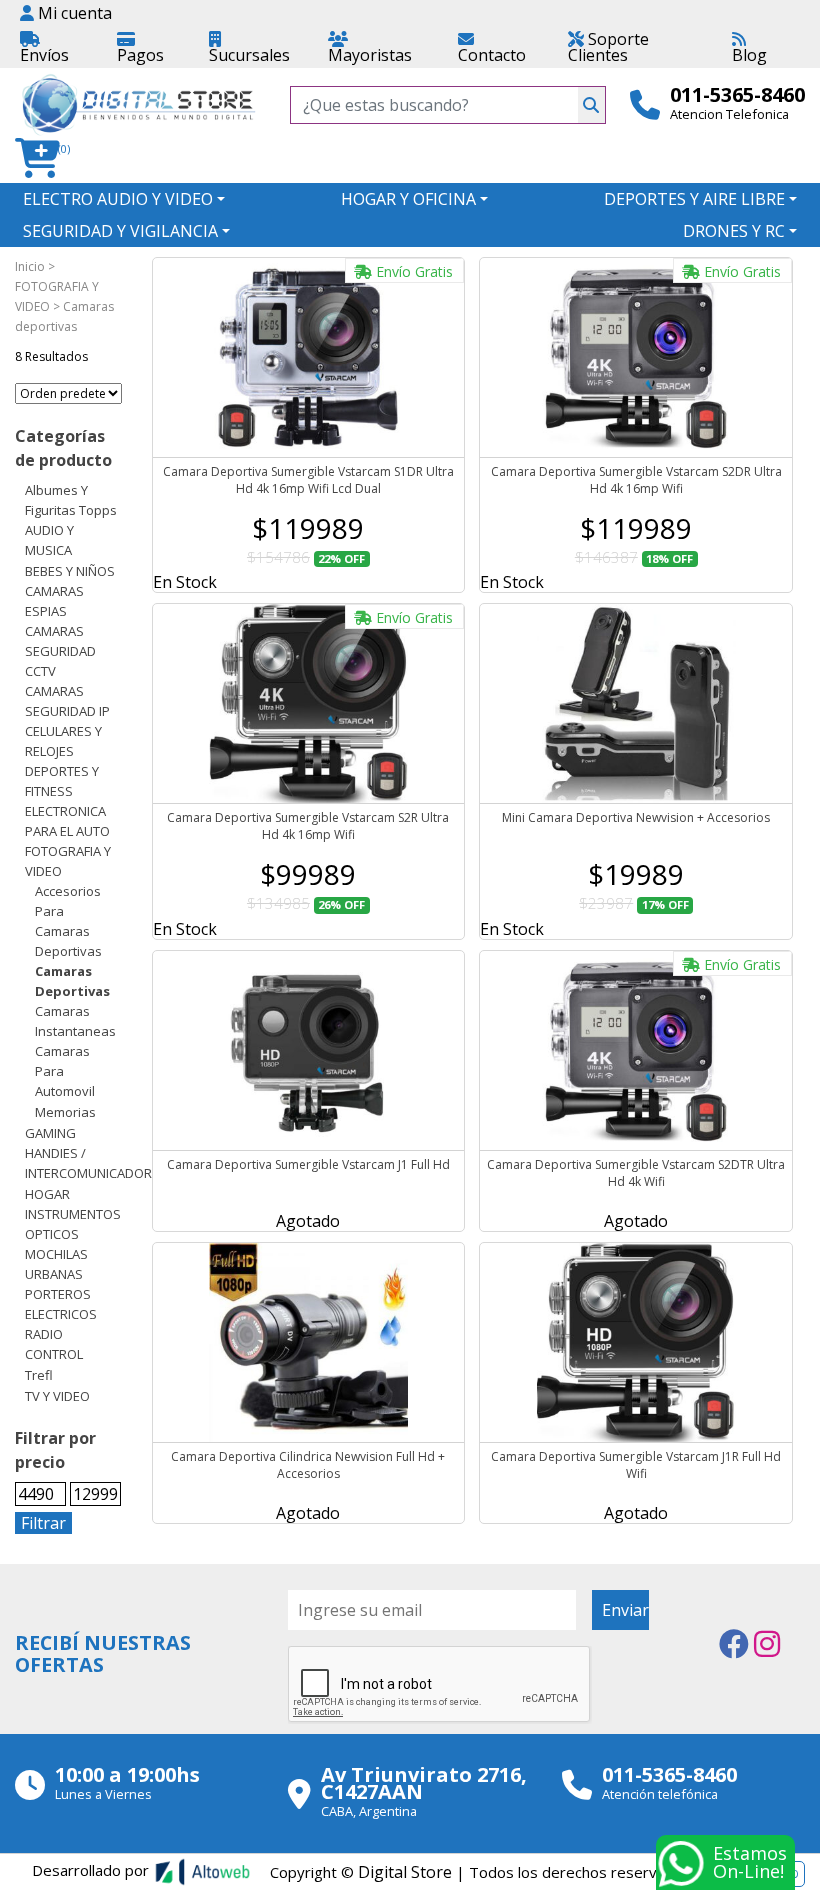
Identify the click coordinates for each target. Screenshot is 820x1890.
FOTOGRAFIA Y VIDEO (68, 861)
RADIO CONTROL (54, 1344)
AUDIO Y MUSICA (49, 540)
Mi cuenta (73, 13)
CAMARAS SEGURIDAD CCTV (60, 651)
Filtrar (43, 1523)
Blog (749, 55)
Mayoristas (370, 55)
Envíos (44, 55)
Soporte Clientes (608, 47)
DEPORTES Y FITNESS (62, 781)
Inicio (30, 266)
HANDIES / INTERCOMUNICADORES (96, 1163)
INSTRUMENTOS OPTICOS (73, 1224)
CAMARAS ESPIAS (54, 601)
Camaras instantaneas (75, 1021)
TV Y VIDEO (57, 1396)
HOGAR (47, 1194)
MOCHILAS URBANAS (56, 1264)
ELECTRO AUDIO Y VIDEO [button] (118, 199)
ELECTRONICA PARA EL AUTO (67, 821)
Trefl (39, 1375)
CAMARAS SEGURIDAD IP (67, 701)
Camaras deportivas (72, 981)
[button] (43, 158)
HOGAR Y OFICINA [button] (408, 199)
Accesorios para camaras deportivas (68, 921)
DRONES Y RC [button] (734, 231)
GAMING (50, 1133)
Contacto (492, 55)
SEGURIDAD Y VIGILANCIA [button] (120, 231)
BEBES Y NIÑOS (70, 571)
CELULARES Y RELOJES (63, 741)
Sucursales (249, 55)
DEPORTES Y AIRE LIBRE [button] (694, 199)
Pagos (140, 55)
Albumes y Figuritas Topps (71, 500)
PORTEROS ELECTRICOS (61, 1304)
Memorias (65, 1112)
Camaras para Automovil (65, 1071)
